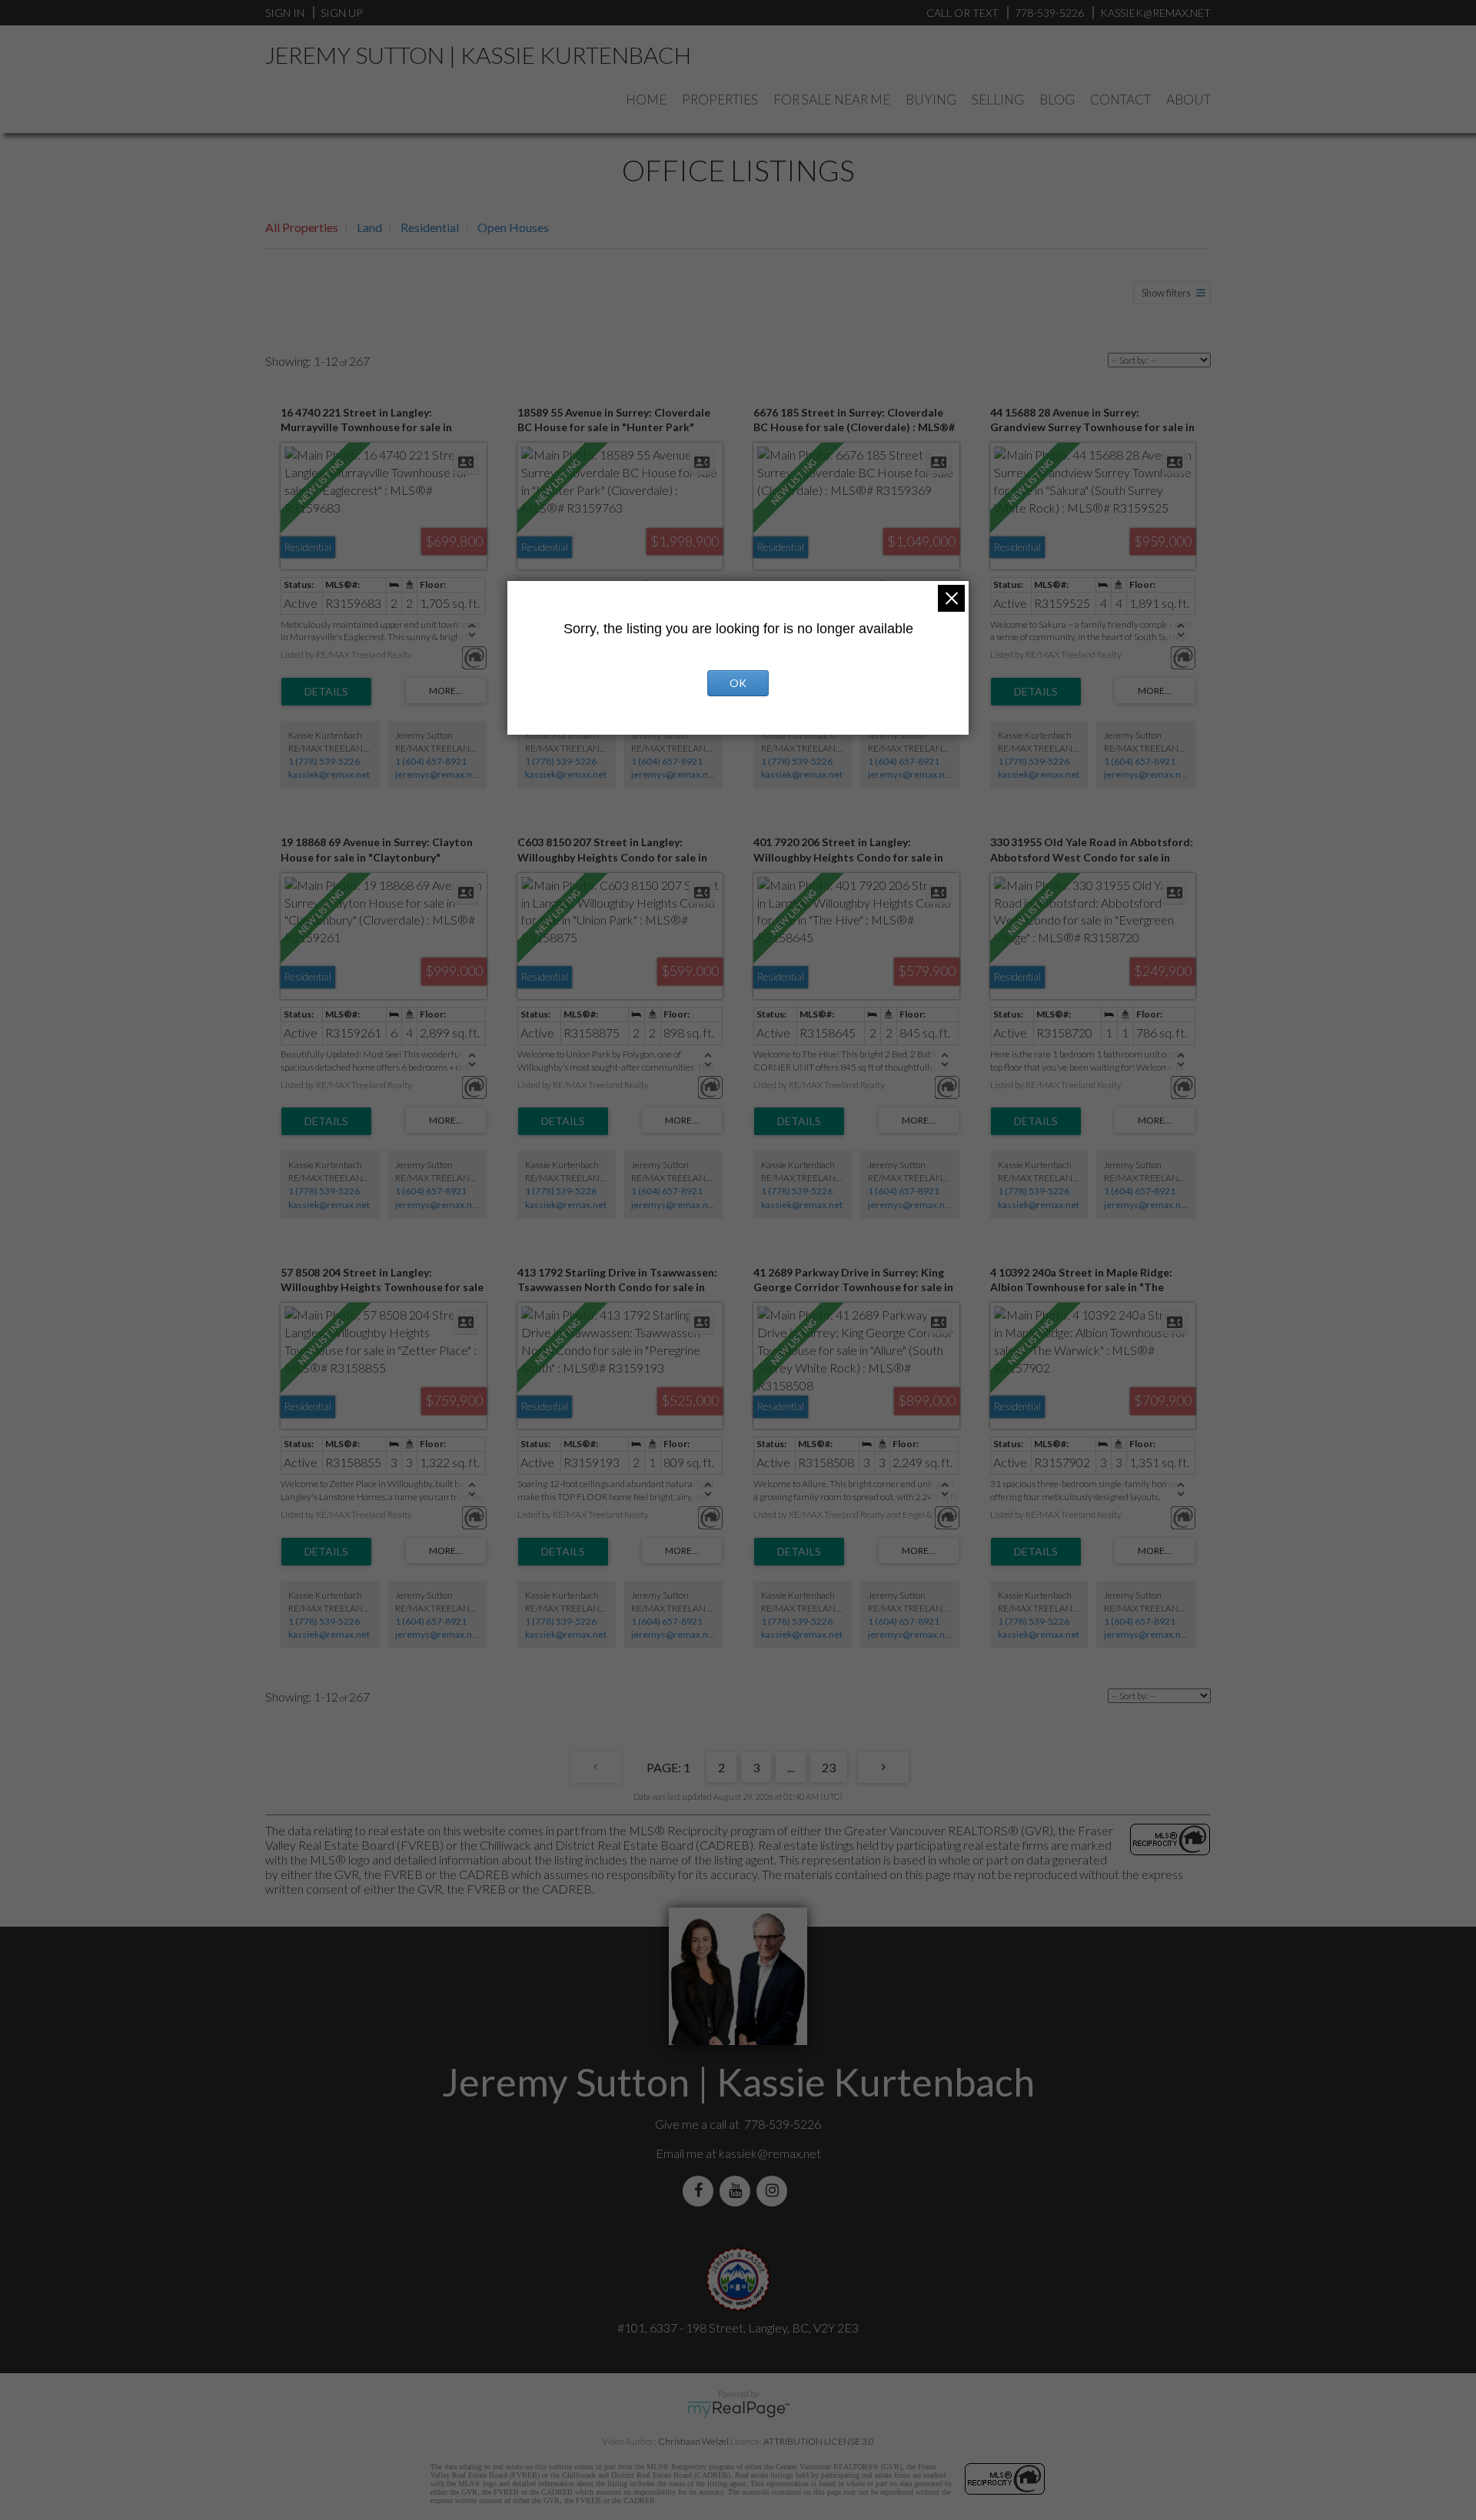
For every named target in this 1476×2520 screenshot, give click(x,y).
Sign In (285, 13)
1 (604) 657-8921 (431, 761)
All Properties (302, 227)
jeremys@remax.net (438, 774)
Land (369, 227)
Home (646, 100)
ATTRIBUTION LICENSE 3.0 (819, 2441)
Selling (998, 100)
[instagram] (775, 2191)
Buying (931, 100)
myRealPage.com (738, 2409)
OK (738, 683)
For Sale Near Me (832, 100)
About (1188, 100)
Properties (720, 100)
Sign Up (341, 13)
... (791, 1767)
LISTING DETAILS (326, 692)
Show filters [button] (1166, 293)
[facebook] (701, 2191)
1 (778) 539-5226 (324, 761)
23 (829, 1767)
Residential (430, 227)
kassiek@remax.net (329, 774)
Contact (1120, 100)
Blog (1057, 100)
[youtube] (738, 2191)
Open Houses (513, 227)
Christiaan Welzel (693, 2441)
